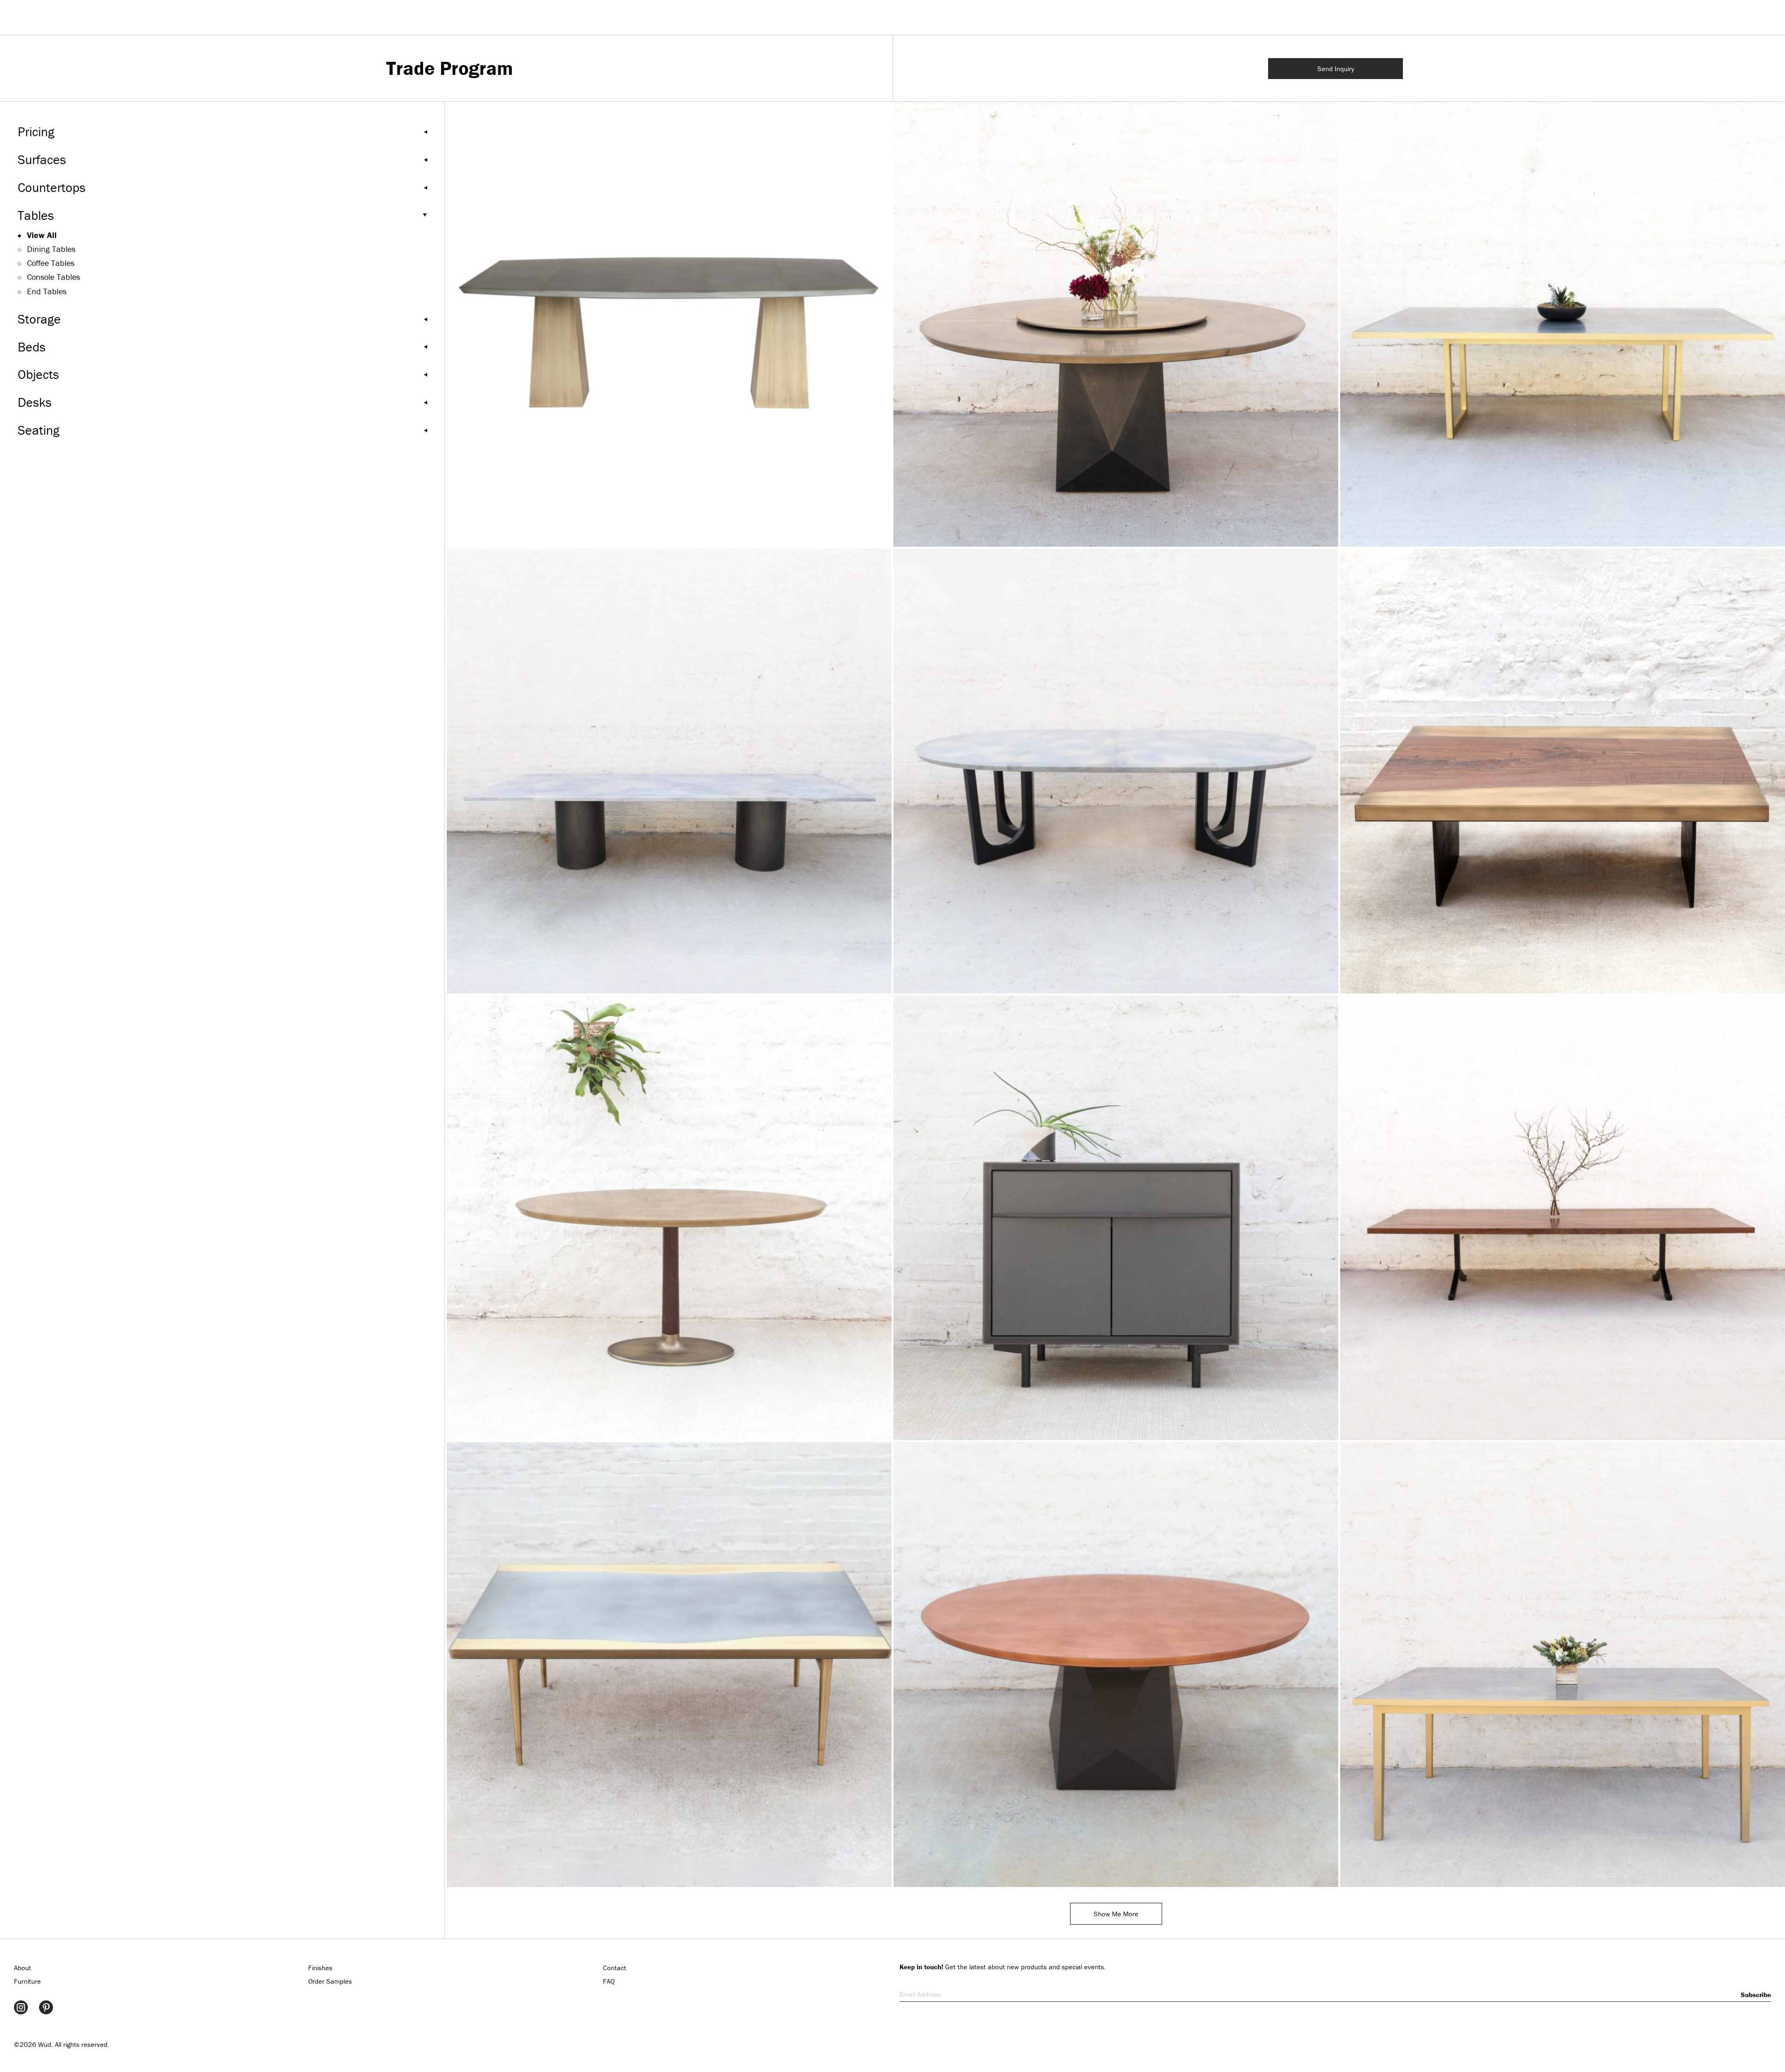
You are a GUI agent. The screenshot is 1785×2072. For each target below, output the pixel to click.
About (23, 1968)
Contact (615, 1968)
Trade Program (450, 68)
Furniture (27, 1981)
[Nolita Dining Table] (669, 324)
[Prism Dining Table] (1116, 324)
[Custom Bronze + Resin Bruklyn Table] (669, 1218)
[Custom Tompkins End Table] (1116, 1218)
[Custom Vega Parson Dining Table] (1563, 1665)
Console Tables (53, 277)
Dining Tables (51, 249)
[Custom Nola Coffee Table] (669, 1665)
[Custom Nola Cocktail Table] (1563, 771)
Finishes (320, 1968)
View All (42, 235)
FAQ (609, 1981)
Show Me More (1116, 1914)
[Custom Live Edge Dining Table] (1563, 1218)
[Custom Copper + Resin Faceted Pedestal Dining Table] (1116, 1665)
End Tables (47, 291)
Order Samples (330, 1981)
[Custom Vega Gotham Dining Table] (1563, 324)
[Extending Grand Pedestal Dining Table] (1116, 771)
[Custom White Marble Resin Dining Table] (669, 771)
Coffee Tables (51, 263)
